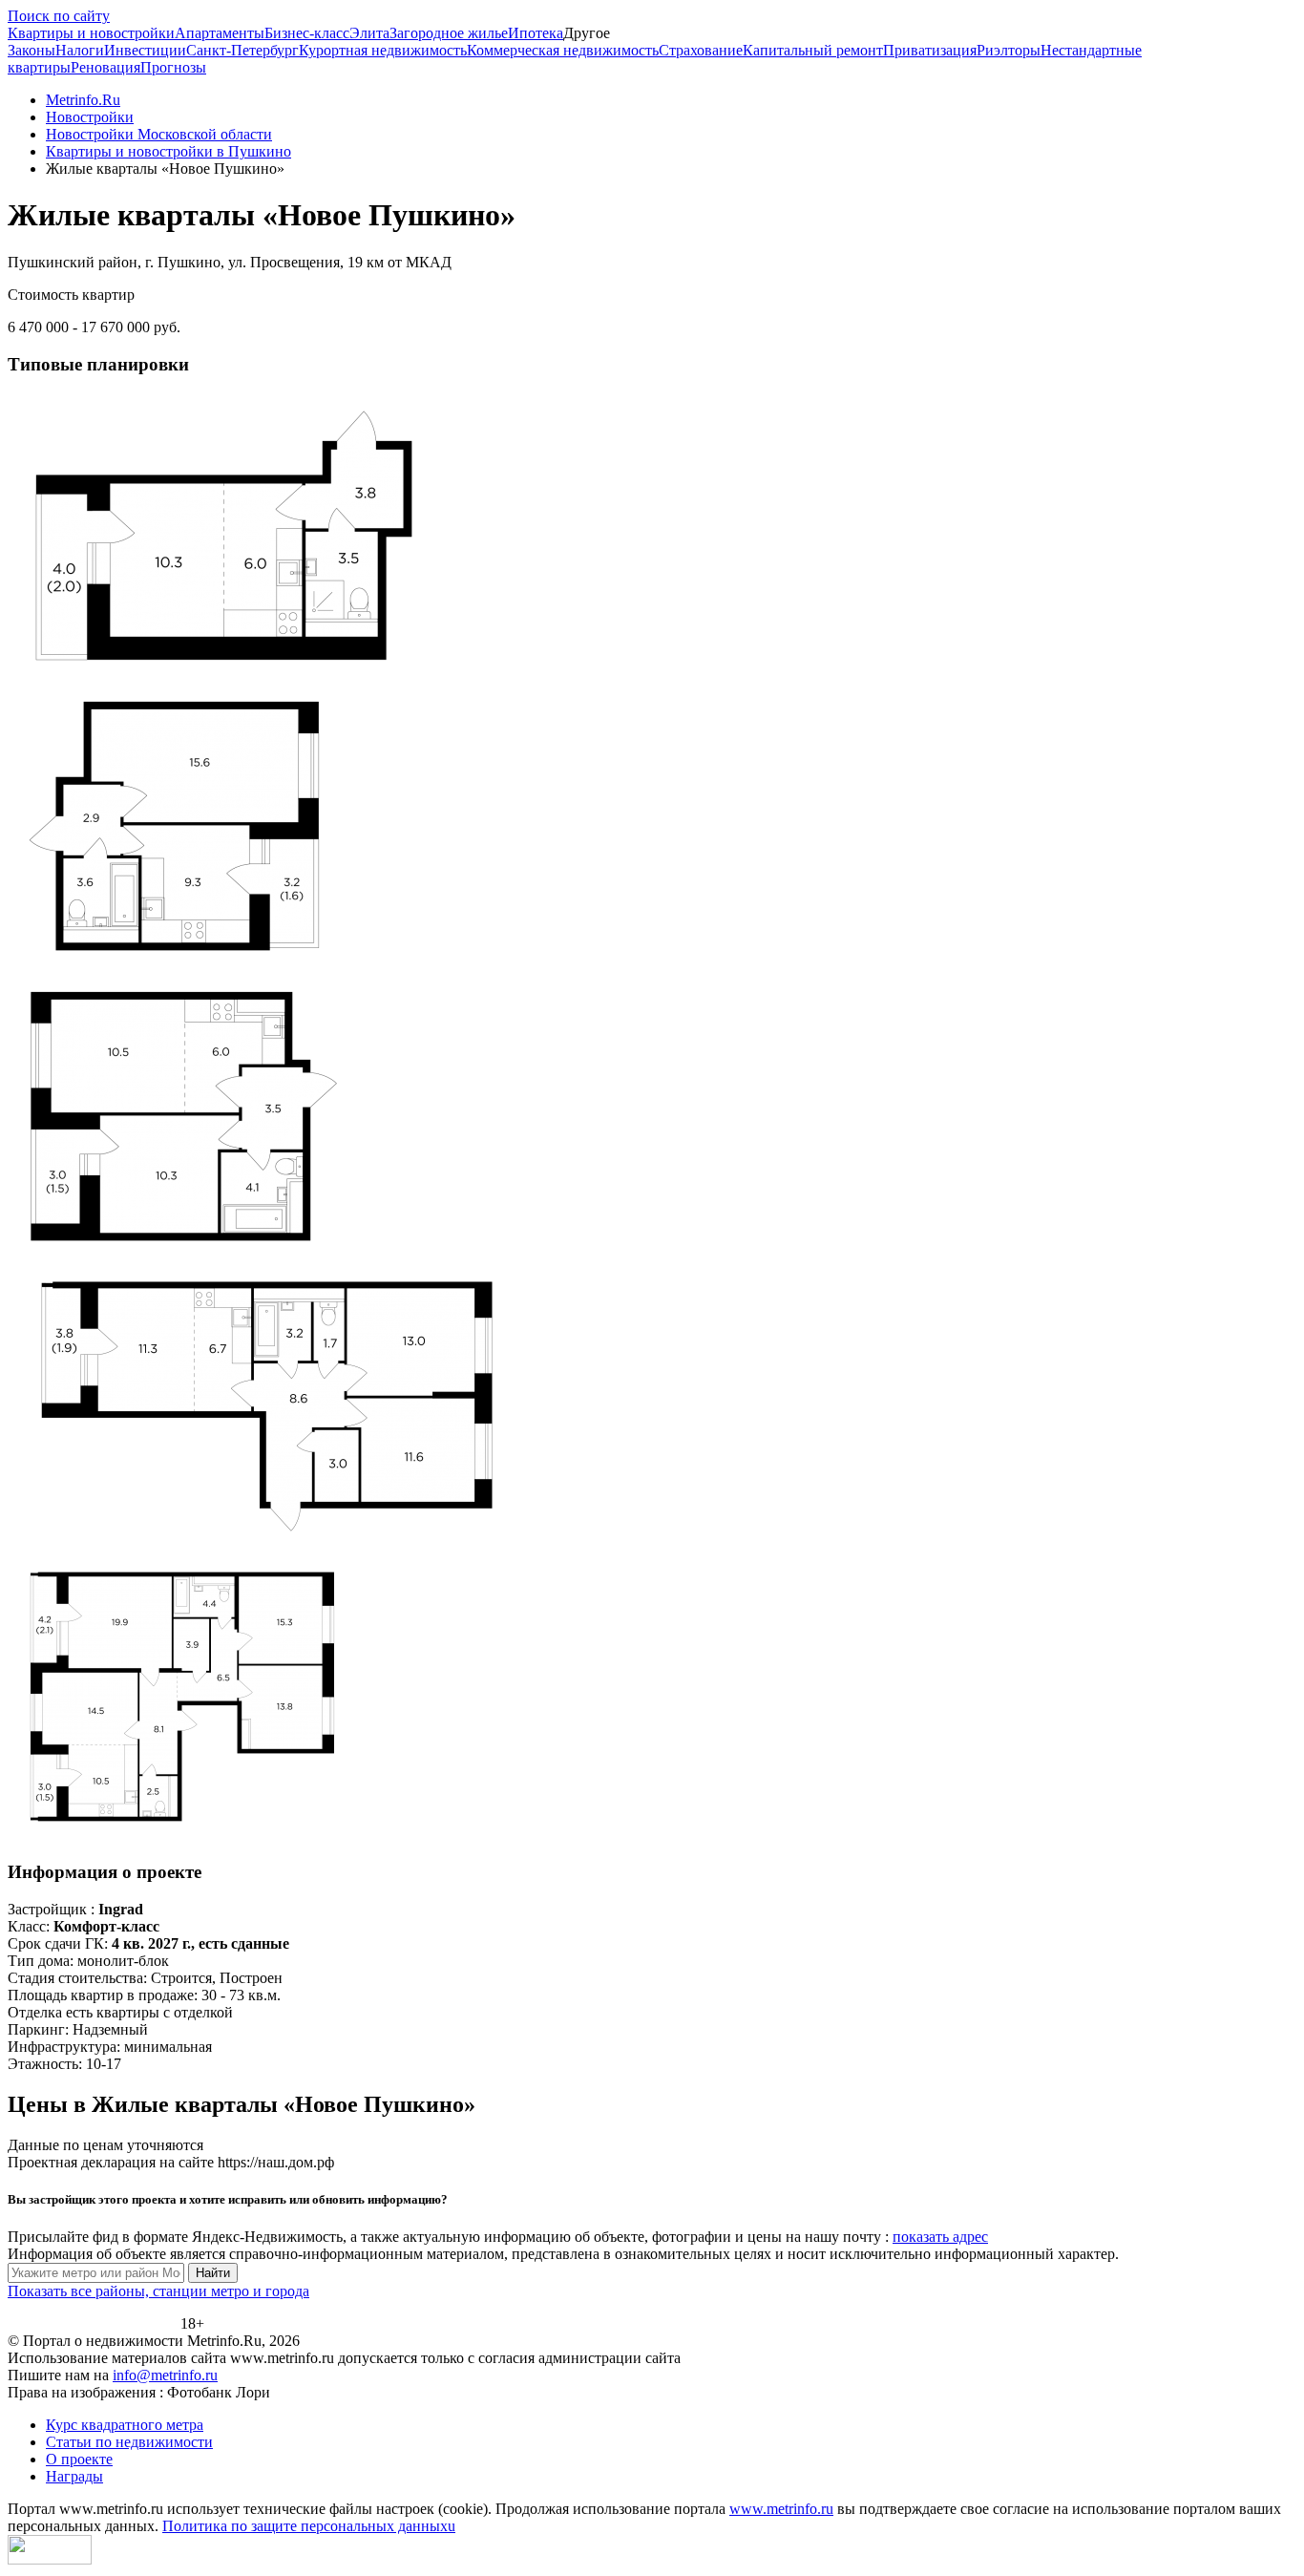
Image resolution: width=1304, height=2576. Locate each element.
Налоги (80, 50)
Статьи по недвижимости (129, 2442)
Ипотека (536, 33)
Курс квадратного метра (125, 2425)
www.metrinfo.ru (781, 2509)
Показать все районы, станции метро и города (158, 2291)
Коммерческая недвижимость (563, 50)
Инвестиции (145, 50)
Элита (369, 33)
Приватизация (930, 50)
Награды (74, 2476)
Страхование (701, 50)
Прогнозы (173, 67)
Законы (32, 50)
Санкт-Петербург (242, 50)
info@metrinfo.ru (165, 2375)
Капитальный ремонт (813, 50)
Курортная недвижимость (383, 50)
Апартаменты (220, 33)
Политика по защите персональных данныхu (309, 2526)
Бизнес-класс (307, 33)
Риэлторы (1009, 50)
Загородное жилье (449, 33)
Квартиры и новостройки (91, 33)
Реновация (105, 67)
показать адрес (940, 2237)
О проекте (79, 2459)
